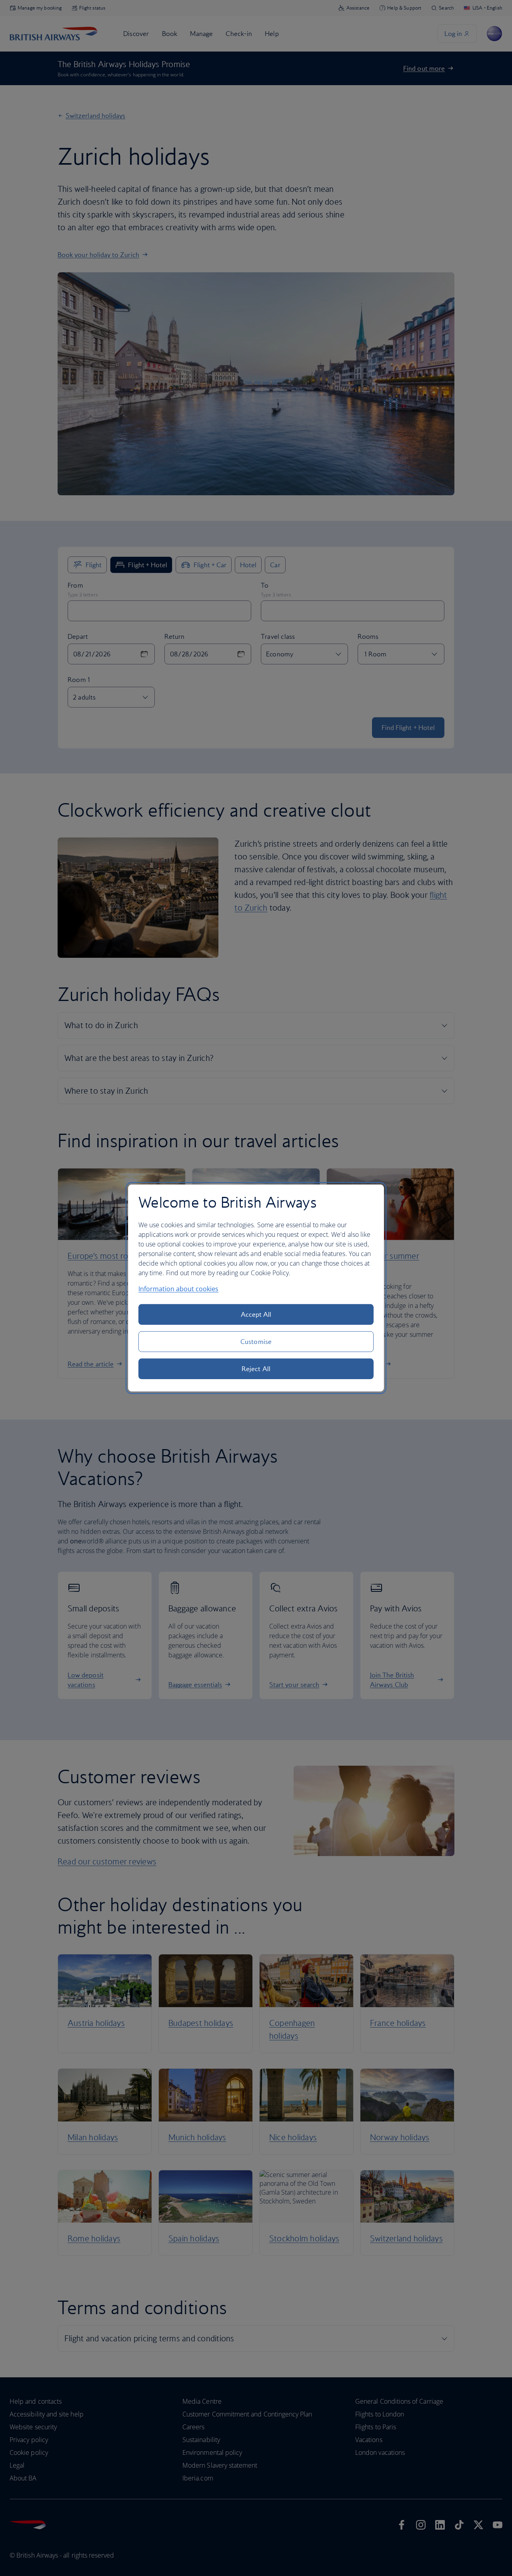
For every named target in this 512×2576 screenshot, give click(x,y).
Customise (256, 1342)
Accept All (256, 1314)
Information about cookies (178, 1289)
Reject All (256, 1369)
